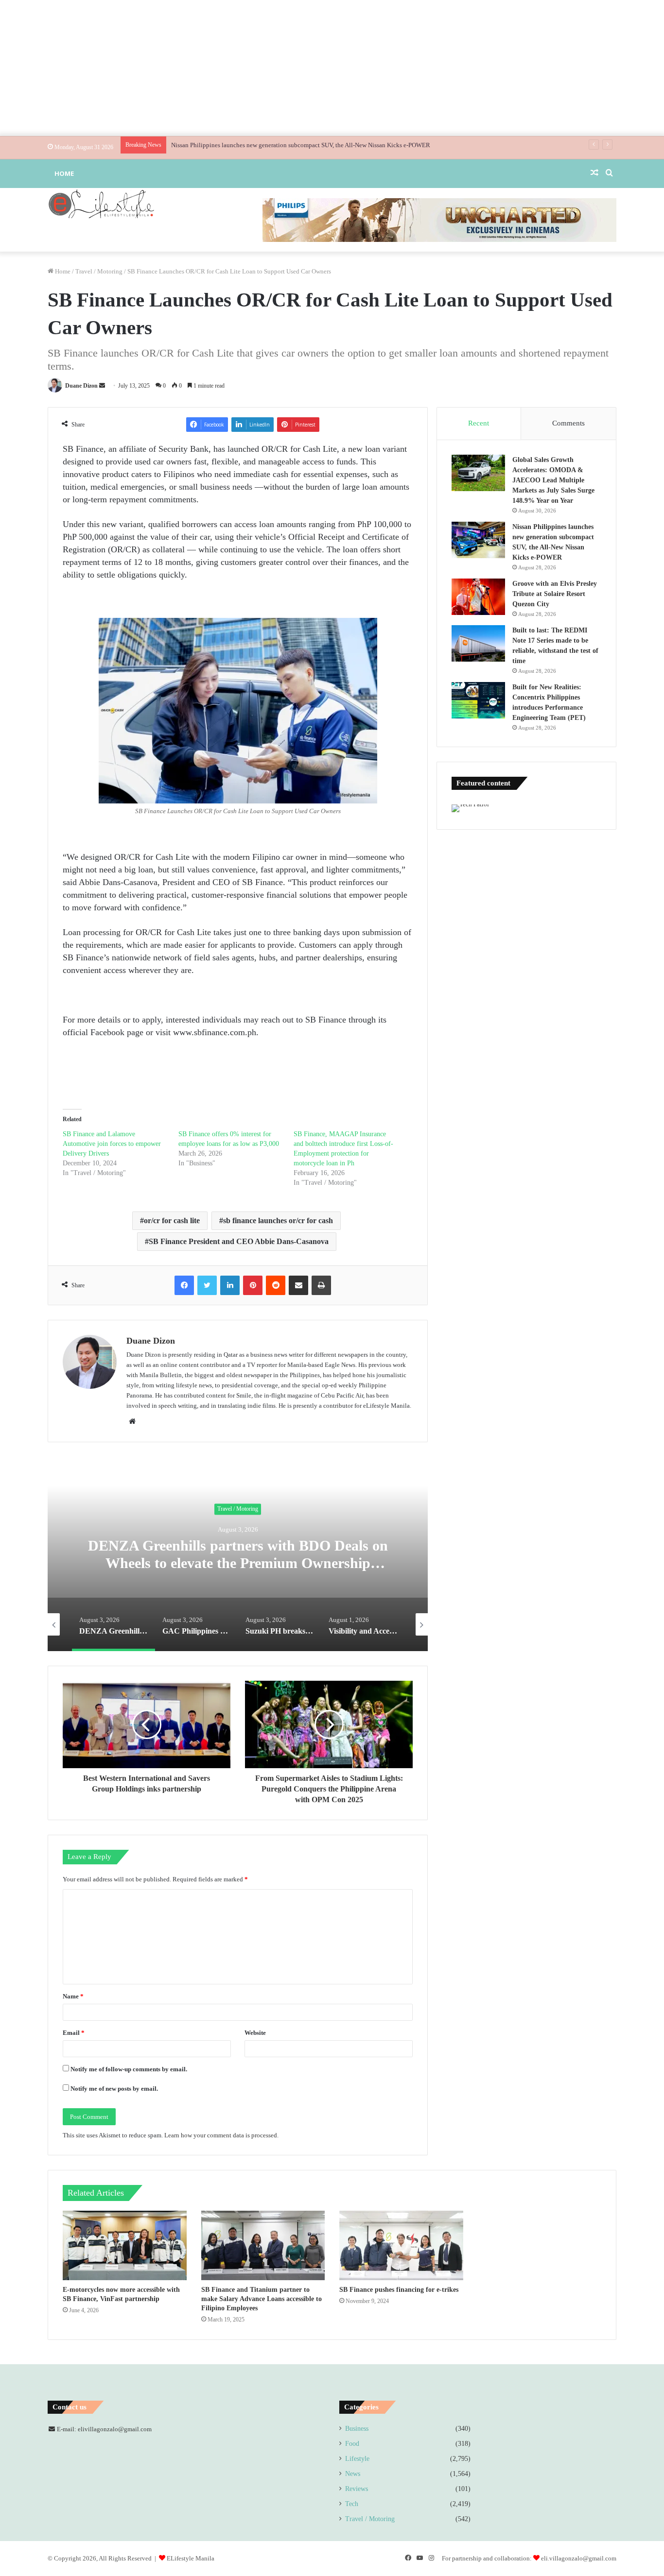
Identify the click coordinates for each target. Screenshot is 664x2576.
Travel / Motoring (99, 271)
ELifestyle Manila (191, 2558)
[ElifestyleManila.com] (101, 204)
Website (255, 2033)
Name (73, 1996)
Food (352, 2444)
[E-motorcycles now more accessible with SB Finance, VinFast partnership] (125, 2246)
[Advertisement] (332, 68)
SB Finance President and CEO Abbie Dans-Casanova (239, 1241)
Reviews (357, 2489)
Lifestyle (357, 2459)
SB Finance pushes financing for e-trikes (399, 2290)
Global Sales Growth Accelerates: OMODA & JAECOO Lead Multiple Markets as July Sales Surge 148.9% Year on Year (553, 480)
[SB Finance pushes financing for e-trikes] (401, 2246)
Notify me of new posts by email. (114, 2089)
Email (74, 2033)
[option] (238, 1554)
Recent (479, 423)
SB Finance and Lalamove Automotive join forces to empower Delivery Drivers (112, 1144)
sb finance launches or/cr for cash (278, 1220)
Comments (568, 423)
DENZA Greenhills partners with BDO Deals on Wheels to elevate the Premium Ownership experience (238, 1563)
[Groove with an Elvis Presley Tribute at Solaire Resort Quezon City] (478, 597)
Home (64, 173)
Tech (352, 2504)
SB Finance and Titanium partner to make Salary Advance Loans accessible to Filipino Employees (262, 2299)
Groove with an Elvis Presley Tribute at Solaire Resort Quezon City (259, 145)
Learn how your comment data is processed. (221, 2135)
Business (357, 2429)
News (353, 2474)
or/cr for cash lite (172, 1220)
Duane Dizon (81, 386)
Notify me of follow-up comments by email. (129, 2069)
